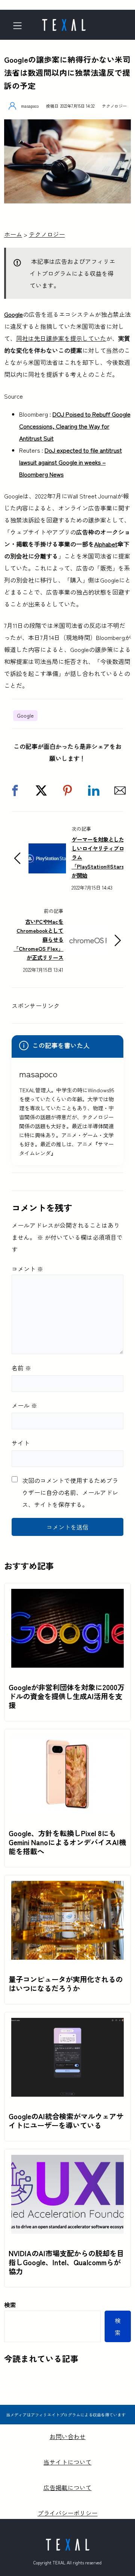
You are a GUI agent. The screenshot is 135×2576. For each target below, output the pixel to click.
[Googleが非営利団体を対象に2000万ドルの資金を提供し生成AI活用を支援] (67, 1595)
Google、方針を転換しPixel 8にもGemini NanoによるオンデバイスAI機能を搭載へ (67, 1842)
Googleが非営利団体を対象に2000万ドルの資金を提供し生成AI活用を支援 (67, 1696)
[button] (15, 790)
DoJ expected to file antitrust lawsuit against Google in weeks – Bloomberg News (70, 462)
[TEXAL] (64, 23)
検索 (10, 2305)
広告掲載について (67, 2487)
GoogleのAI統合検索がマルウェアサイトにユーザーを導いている (66, 2121)
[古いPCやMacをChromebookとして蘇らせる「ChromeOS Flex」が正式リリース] (88, 932)
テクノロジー (114, 106)
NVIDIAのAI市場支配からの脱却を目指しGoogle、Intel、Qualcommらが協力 (66, 2262)
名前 (21, 1368)
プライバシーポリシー (67, 2513)
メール (24, 1405)
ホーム (13, 234)
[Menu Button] (20, 26)
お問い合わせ (67, 2436)
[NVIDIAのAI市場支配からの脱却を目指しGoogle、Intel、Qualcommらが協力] (67, 2161)
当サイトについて (67, 2462)
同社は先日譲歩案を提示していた (61, 338)
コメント (27, 1269)
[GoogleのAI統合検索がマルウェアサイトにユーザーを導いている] (67, 2024)
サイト (21, 1443)
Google (13, 314)
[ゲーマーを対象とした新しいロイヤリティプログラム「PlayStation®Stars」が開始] (47, 849)
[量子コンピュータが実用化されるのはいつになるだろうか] (67, 1887)
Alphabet (106, 544)
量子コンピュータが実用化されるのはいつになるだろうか (66, 1984)
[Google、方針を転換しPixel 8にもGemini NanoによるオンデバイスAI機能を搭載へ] (67, 1741)
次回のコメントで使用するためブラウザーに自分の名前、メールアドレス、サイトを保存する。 (70, 1492)
